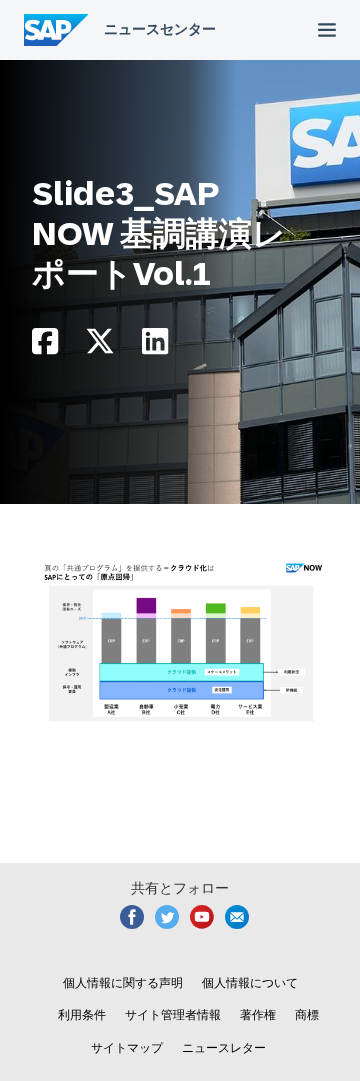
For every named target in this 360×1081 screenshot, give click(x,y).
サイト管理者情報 (173, 1015)
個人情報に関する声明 (123, 983)
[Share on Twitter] (100, 346)
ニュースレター (224, 1048)
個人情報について (250, 983)
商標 (307, 1015)
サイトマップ (127, 1048)
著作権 (258, 1015)
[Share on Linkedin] (155, 346)
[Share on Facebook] (45, 346)
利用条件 (82, 1015)
